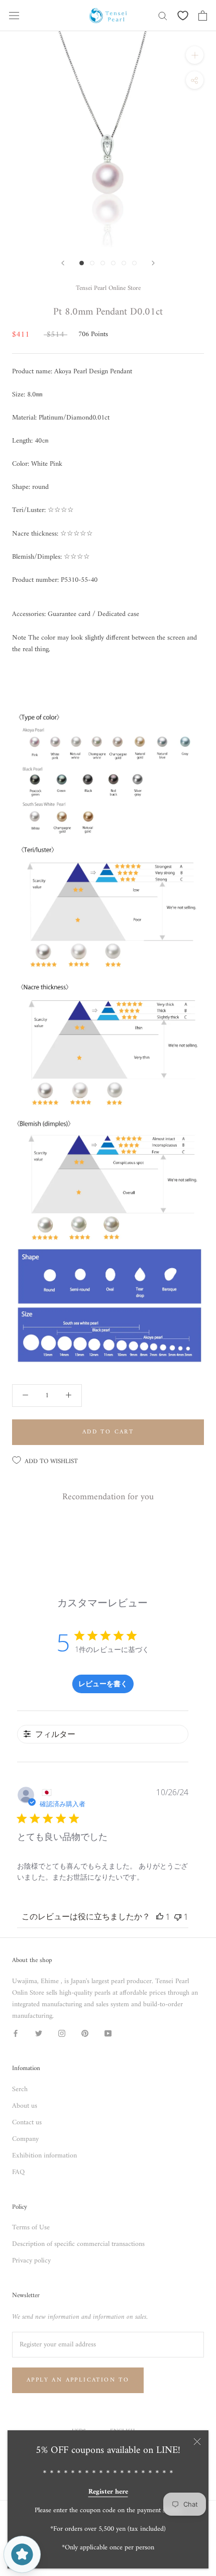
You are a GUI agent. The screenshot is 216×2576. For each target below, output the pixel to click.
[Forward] (63, 263)
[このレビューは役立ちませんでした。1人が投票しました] (178, 1917)
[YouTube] (108, 2033)
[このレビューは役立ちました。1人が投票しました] (160, 1917)
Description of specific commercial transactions (78, 2244)
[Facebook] (16, 2033)
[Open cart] (203, 16)
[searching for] (163, 15)
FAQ (18, 2172)
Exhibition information (44, 2156)
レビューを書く (103, 1683)
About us (25, 2106)
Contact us (27, 2123)
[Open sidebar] (14, 16)
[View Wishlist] (183, 16)
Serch (20, 2089)
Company (25, 2139)
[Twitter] (39, 2033)
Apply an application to (78, 2380)
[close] (197, 2442)
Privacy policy (31, 2261)
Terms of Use (31, 2228)
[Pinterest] (85, 2033)
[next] (153, 263)
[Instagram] (62, 2033)
